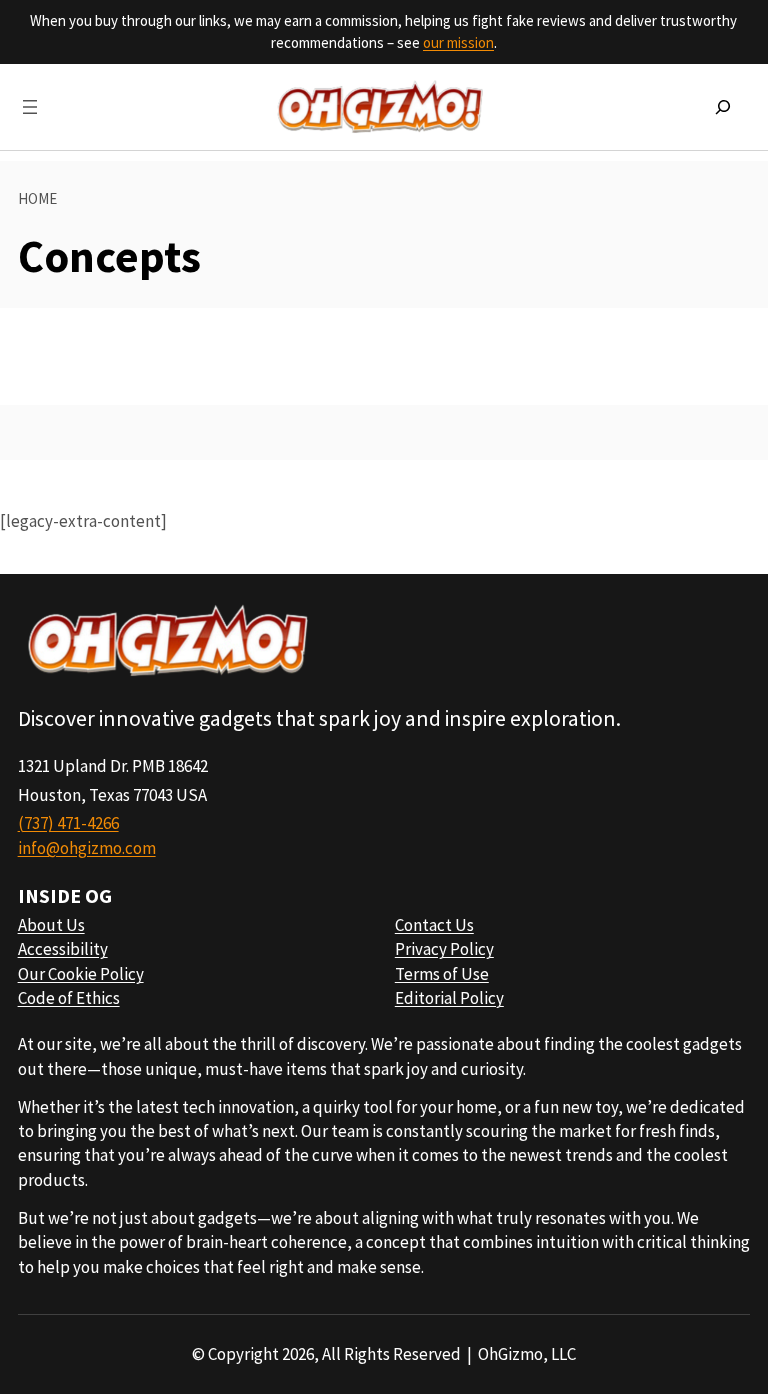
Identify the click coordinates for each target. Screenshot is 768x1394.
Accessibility (63, 949)
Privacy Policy (444, 949)
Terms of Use (442, 974)
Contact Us (434, 925)
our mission (458, 42)
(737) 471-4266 (68, 823)
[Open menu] (30, 107)
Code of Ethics (69, 998)
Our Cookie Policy (81, 974)
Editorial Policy (449, 998)
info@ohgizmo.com (87, 848)
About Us (51, 925)
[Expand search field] (723, 107)
